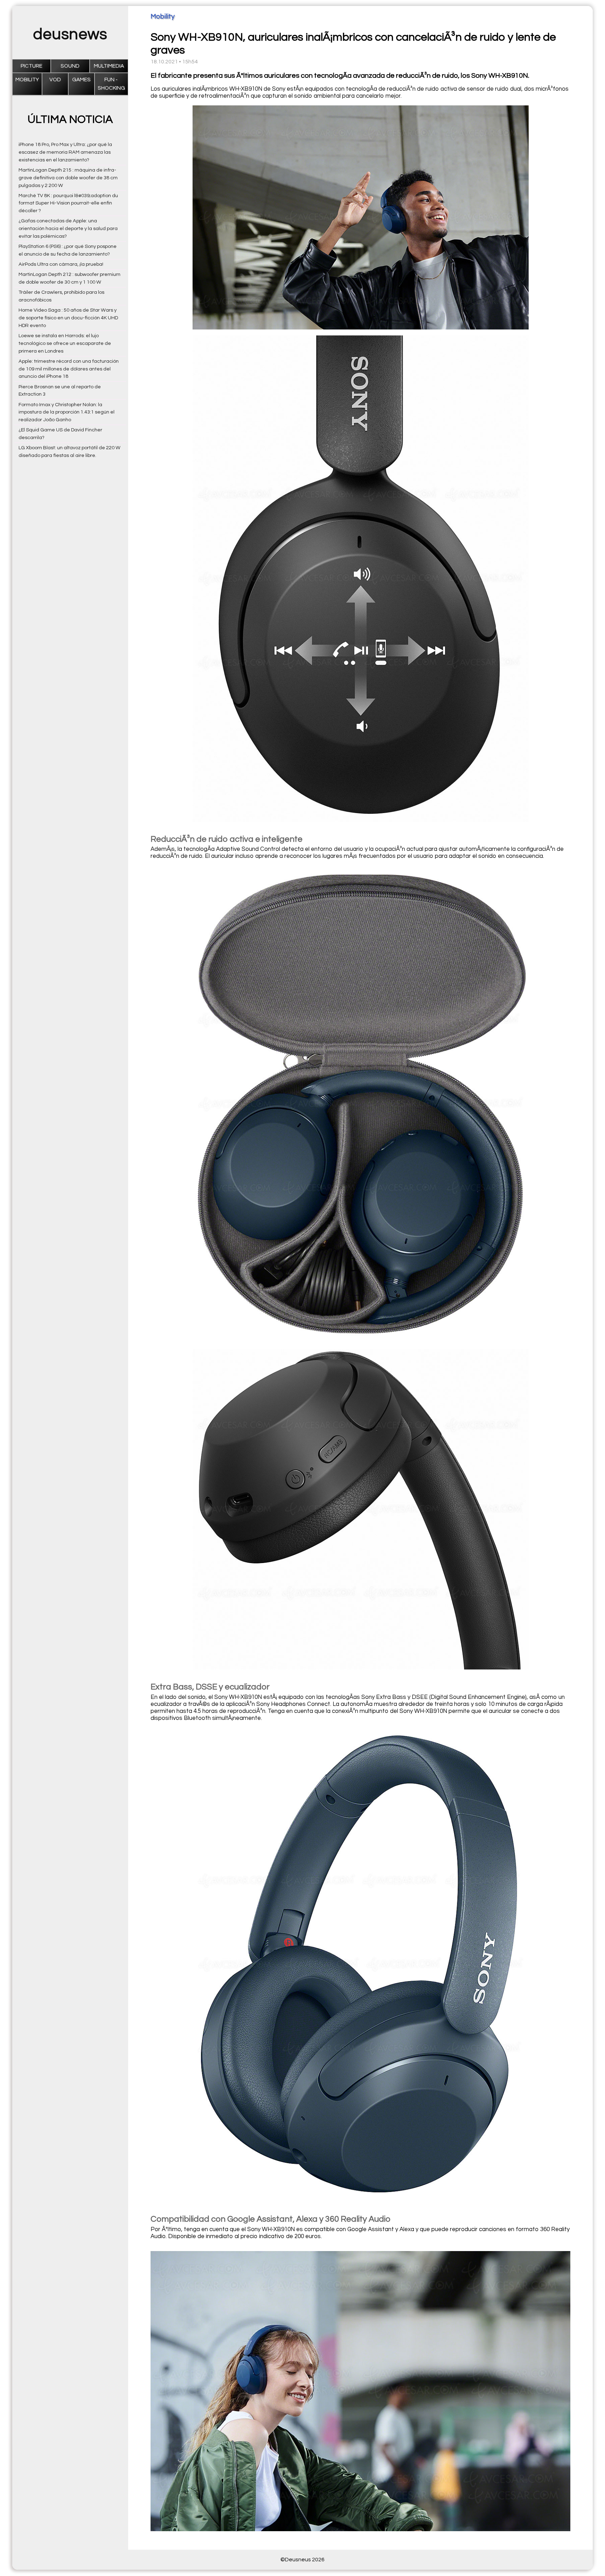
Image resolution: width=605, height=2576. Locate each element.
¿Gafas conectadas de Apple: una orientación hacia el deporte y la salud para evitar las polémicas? (68, 228)
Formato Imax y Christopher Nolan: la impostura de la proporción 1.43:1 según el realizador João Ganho (67, 412)
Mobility (27, 80)
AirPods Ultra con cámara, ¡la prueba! (61, 264)
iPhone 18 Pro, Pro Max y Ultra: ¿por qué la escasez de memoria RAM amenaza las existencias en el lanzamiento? (65, 152)
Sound (70, 66)
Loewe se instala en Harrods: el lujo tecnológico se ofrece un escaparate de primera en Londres (65, 343)
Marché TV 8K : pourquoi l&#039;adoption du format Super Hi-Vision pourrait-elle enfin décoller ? (68, 203)
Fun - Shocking (111, 84)
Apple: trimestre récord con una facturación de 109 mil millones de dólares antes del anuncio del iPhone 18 (69, 369)
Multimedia (109, 66)
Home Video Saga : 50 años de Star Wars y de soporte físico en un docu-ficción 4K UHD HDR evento (68, 318)
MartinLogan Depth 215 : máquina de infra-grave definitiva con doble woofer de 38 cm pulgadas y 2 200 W (68, 178)
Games (81, 80)
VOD (55, 80)
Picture (32, 66)
